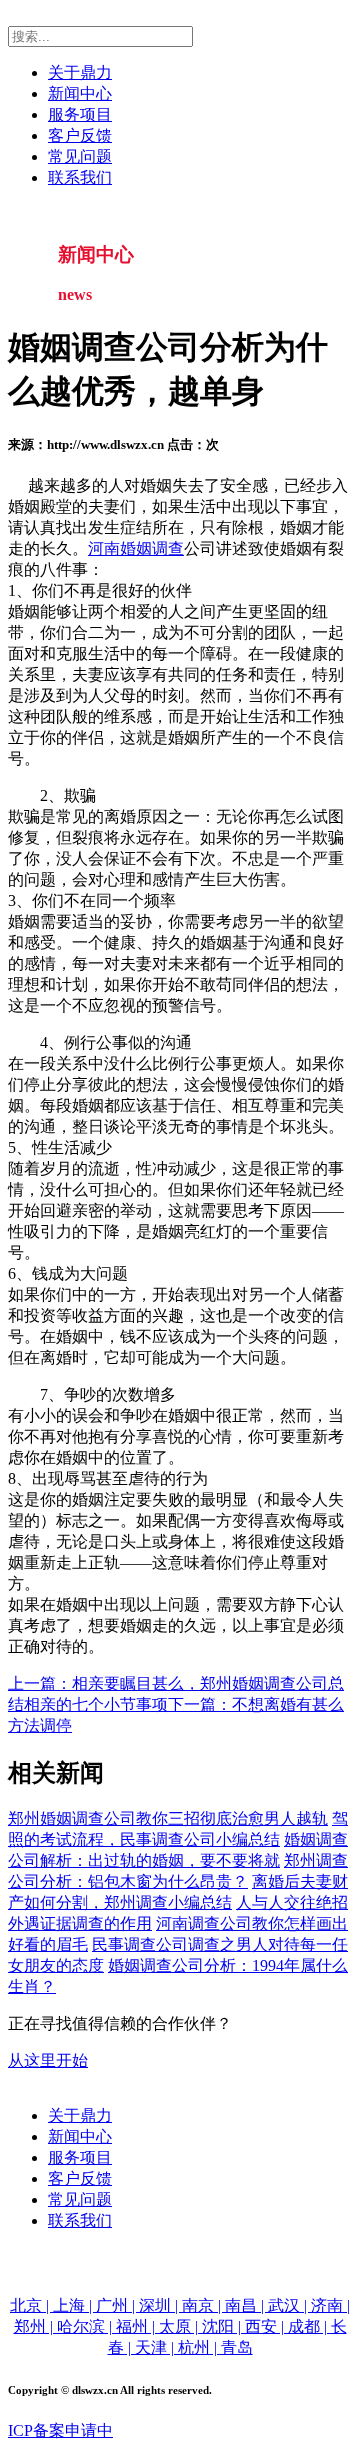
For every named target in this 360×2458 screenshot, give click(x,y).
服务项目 (80, 114)
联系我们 (80, 177)
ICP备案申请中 (60, 2430)
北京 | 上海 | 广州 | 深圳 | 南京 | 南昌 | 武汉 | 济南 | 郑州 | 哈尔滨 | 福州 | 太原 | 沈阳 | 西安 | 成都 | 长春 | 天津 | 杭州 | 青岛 (180, 2326)
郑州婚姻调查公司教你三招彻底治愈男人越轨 (168, 1818)
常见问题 (80, 156)
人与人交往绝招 (292, 1902)
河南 (104, 548)
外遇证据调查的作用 (80, 1923)
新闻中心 (80, 93)
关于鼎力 (80, 72)
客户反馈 (80, 135)
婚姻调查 (152, 548)
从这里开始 (48, 2060)
